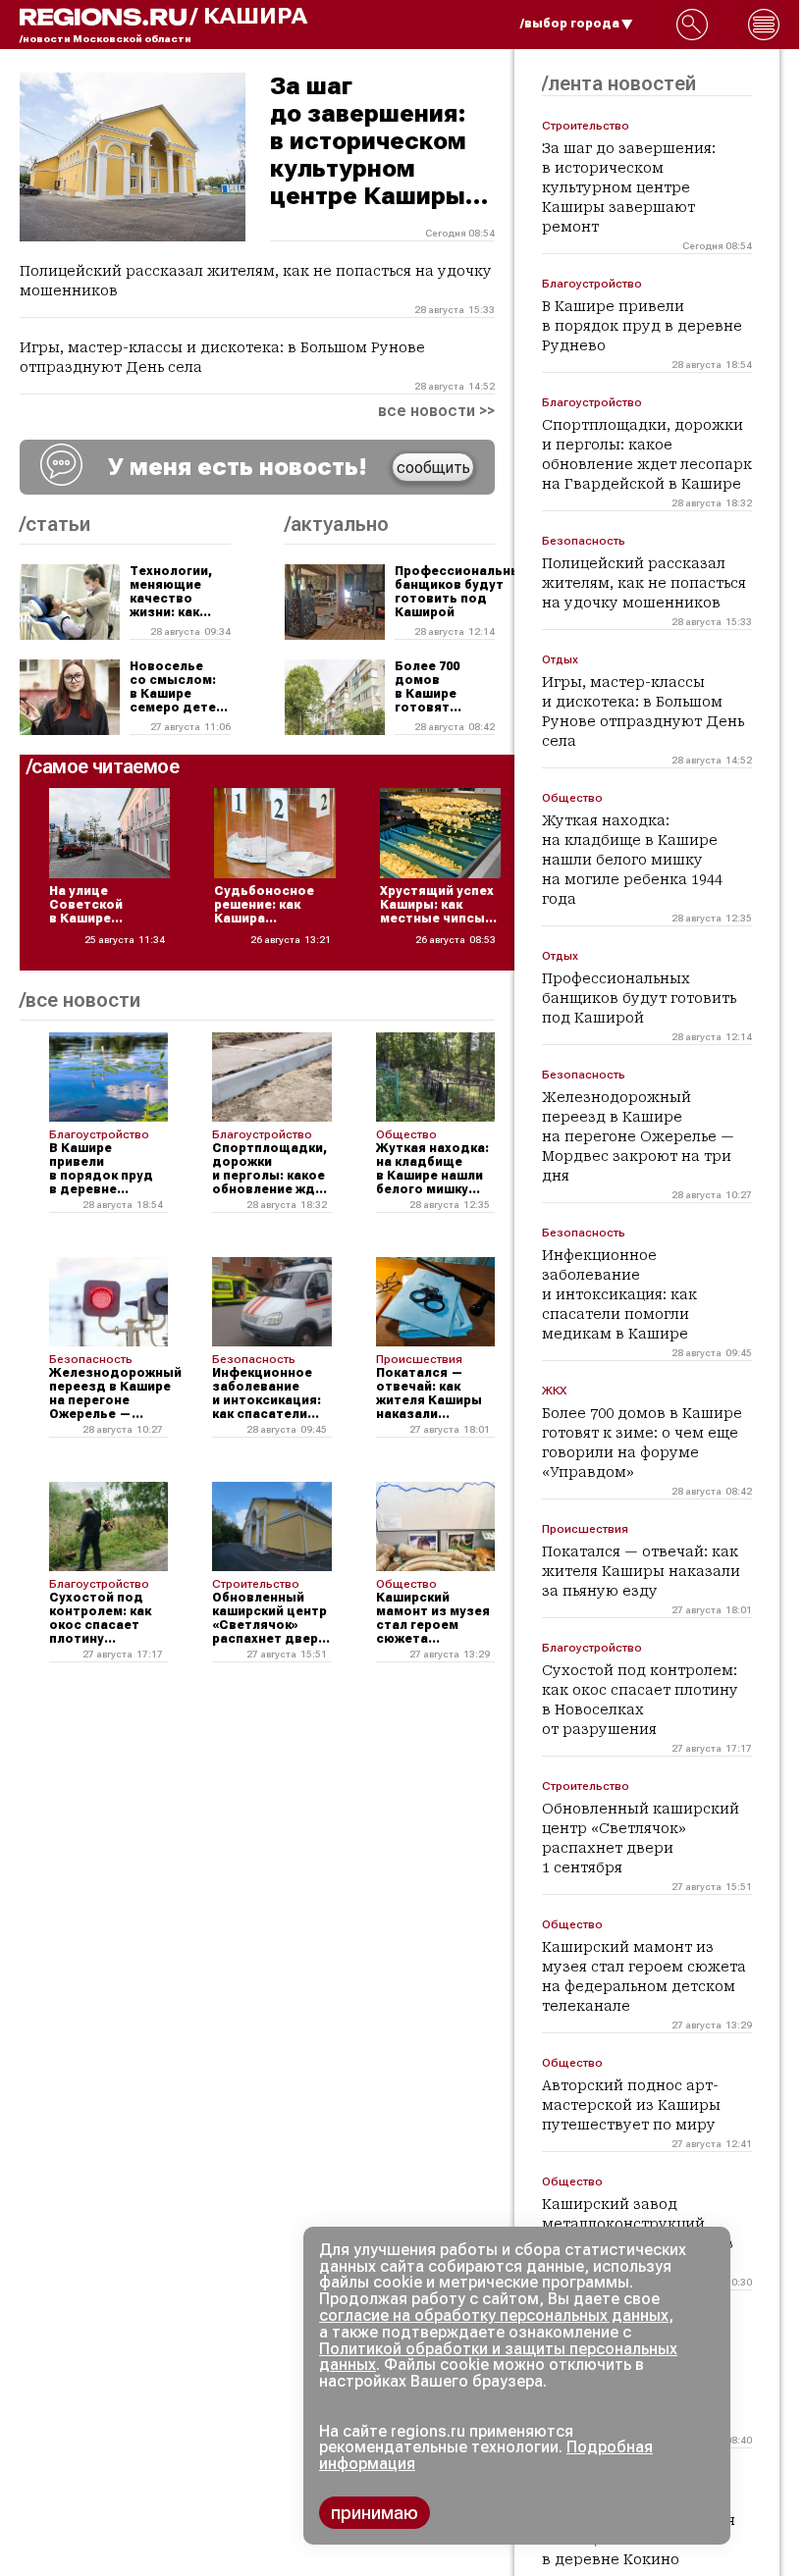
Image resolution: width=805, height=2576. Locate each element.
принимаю (375, 2513)
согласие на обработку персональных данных (494, 2315)
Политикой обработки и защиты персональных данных (498, 2357)
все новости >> (436, 411)
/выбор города (570, 24)
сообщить (433, 468)
